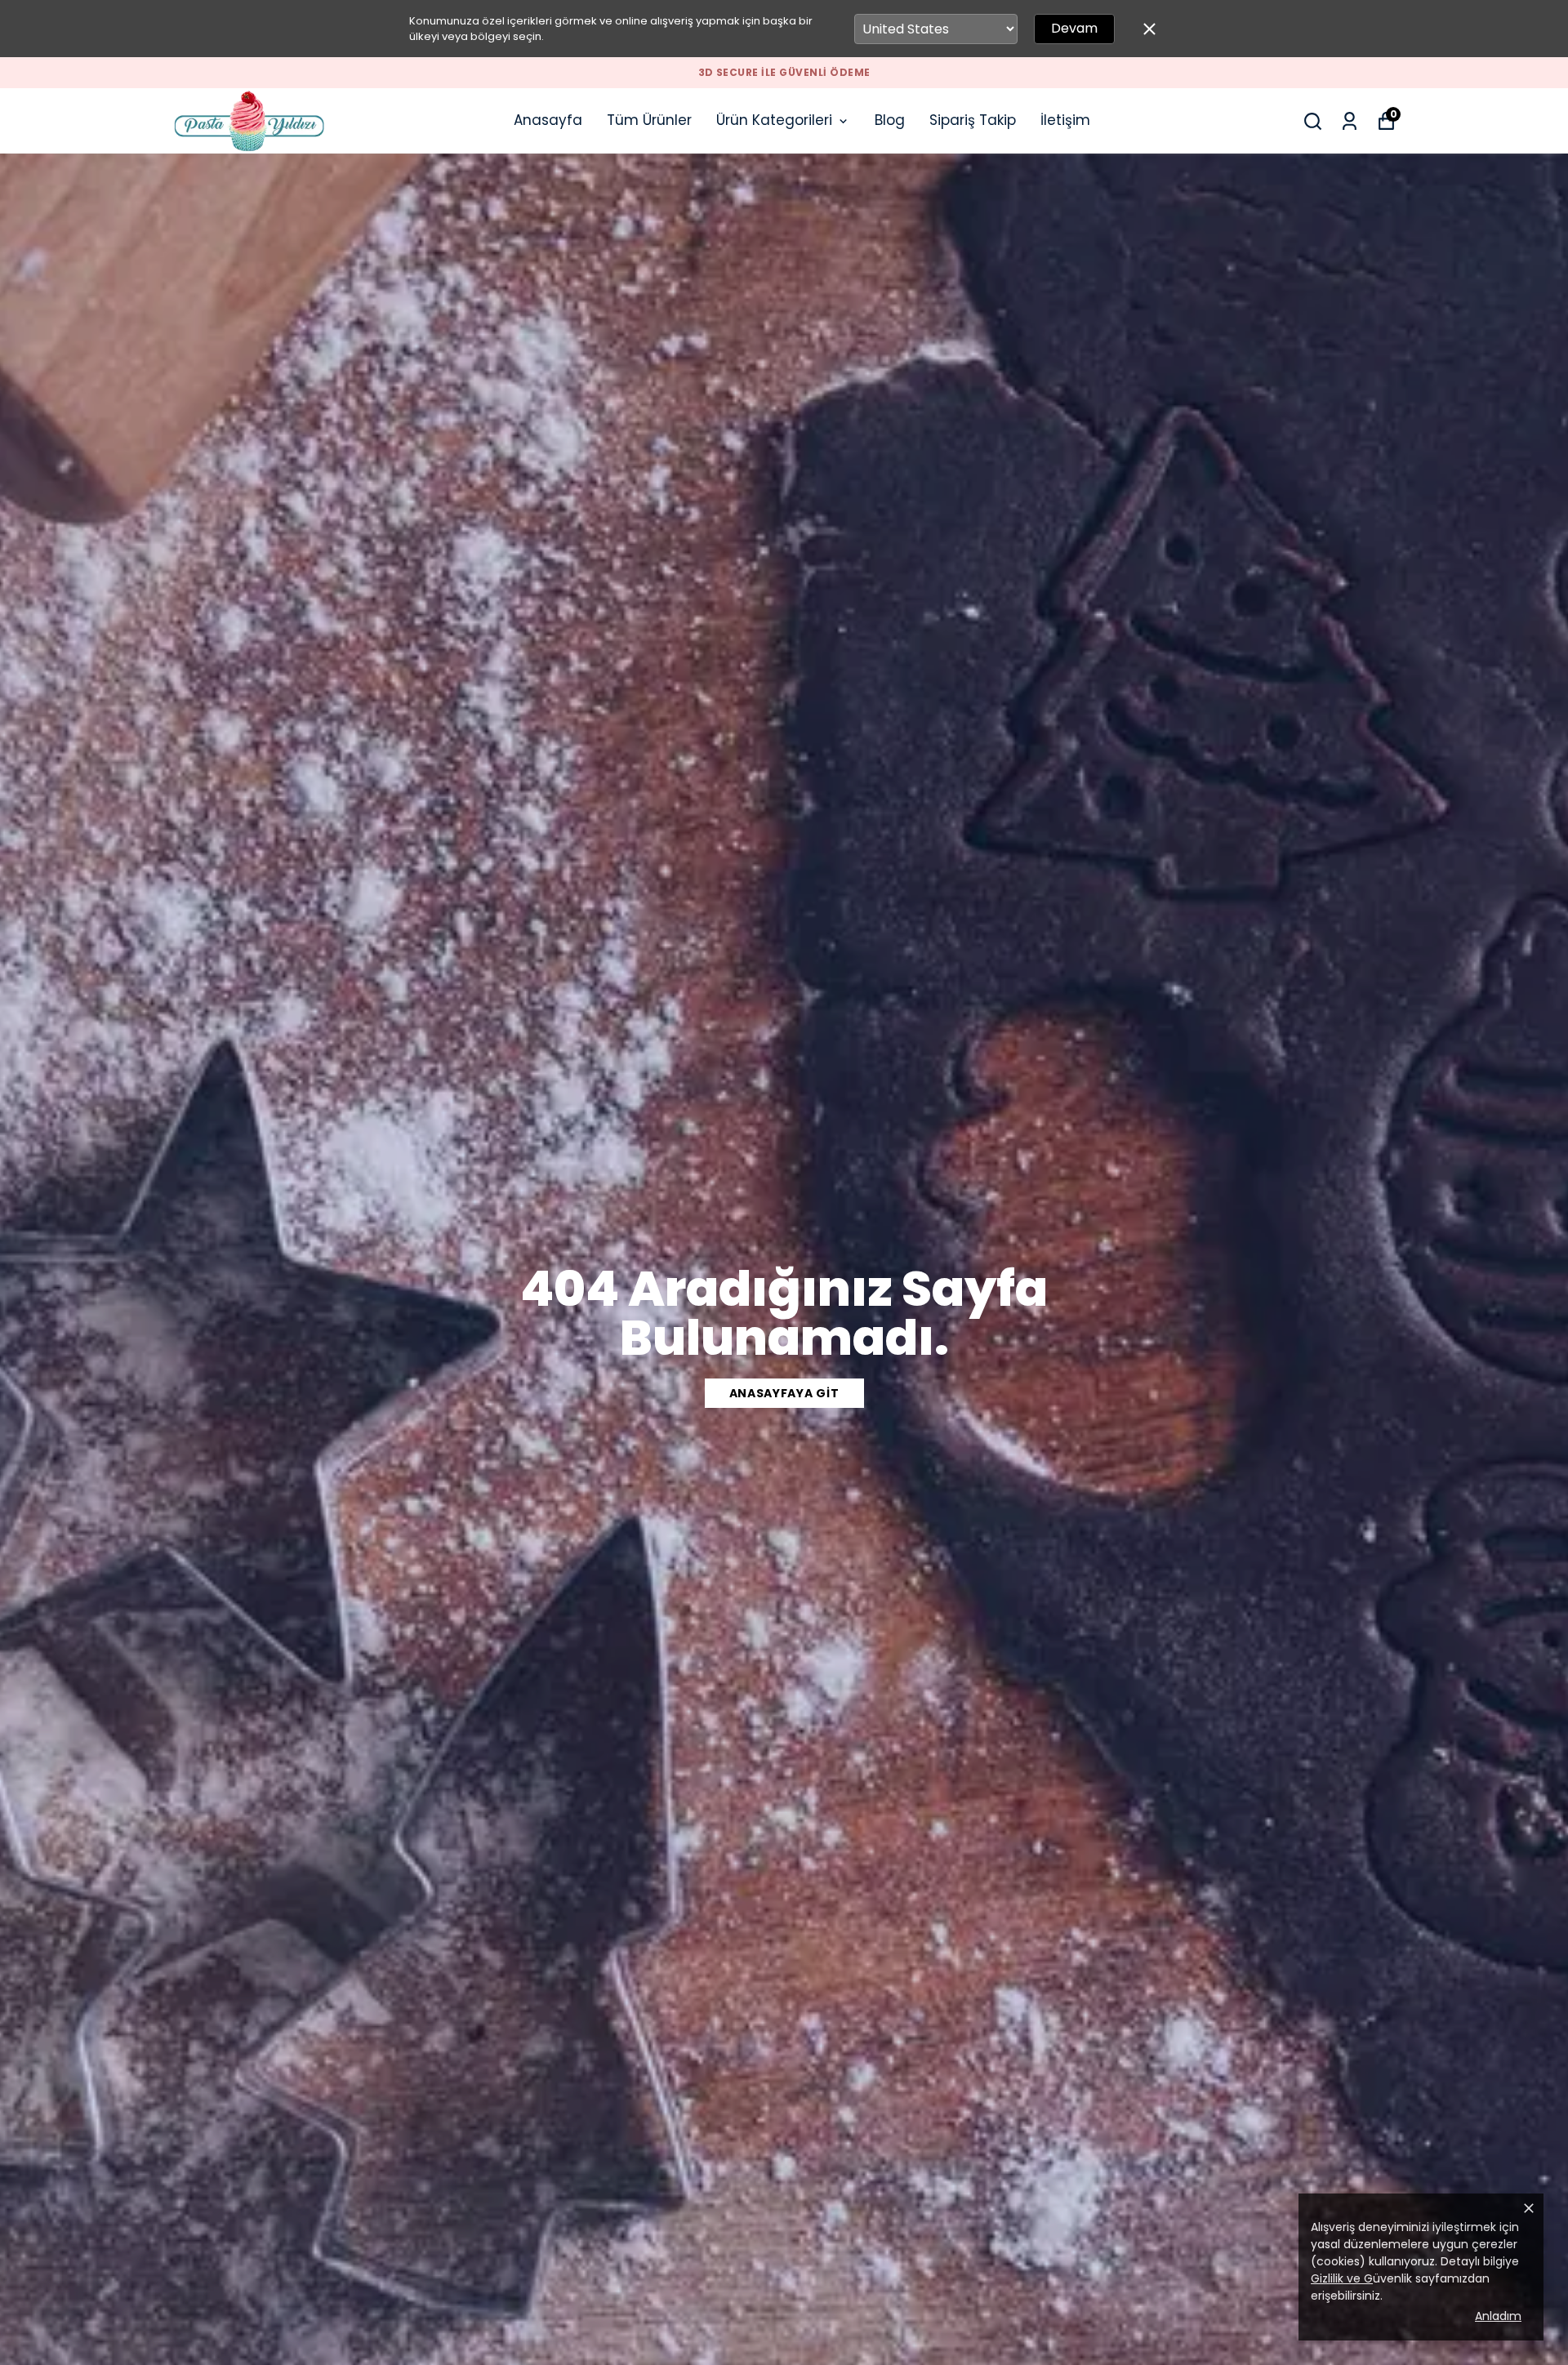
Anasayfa (548, 120)
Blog (890, 120)
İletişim (1065, 120)
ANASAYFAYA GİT (784, 1393)
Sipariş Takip (973, 120)
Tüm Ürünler (649, 120)
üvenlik (1361, 2278)
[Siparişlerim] (1350, 121)
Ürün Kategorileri (774, 120)
